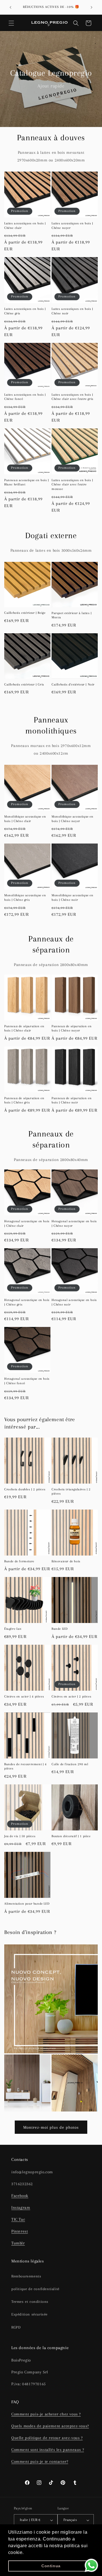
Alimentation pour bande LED (27, 1904)
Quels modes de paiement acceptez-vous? (50, 2426)
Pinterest (20, 2231)
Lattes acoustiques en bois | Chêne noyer (72, 226)
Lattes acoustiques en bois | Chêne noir (72, 311)
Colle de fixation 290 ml (70, 1764)
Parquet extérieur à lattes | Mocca (72, 615)
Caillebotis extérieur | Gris (24, 684)
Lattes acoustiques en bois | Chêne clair (25, 226)
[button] (11, 23)
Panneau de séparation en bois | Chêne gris (24, 1100)
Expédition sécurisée (29, 2314)
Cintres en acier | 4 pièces (24, 1696)
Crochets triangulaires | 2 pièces (71, 1492)
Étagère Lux (13, 1629)
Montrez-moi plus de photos (51, 2127)
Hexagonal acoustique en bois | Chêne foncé (27, 1381)
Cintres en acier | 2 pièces (71, 1696)
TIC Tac (18, 2219)
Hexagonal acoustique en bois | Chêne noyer (74, 1224)
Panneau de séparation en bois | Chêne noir (72, 1100)
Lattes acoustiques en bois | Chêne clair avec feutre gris (73, 397)
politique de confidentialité (35, 2289)
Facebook (20, 2196)
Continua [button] (51, 2566)
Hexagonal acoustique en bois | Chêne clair (27, 1224)
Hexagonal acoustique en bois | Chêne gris (27, 1302)
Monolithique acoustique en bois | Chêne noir (73, 898)
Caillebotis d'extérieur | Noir (73, 684)
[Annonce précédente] (10, 7)
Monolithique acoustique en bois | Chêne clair (25, 819)
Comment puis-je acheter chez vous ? (46, 2414)
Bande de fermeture (19, 1561)
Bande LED (59, 1629)
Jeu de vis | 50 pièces (20, 1836)
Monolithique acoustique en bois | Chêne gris (25, 898)
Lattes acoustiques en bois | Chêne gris (25, 311)
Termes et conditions (30, 2302)
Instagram (21, 2207)
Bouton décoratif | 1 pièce (71, 1836)
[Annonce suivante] (92, 7)
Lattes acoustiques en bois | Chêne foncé (25, 397)
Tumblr (18, 2243)
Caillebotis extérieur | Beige (25, 613)
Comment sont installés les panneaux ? (48, 2450)
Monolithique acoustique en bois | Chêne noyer (73, 819)
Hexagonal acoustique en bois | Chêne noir (74, 1302)
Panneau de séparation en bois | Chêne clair (24, 1029)
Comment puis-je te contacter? (40, 2461)
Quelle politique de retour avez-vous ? (47, 2438)
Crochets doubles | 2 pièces (25, 1489)
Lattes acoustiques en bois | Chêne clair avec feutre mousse (72, 485)
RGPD (16, 2327)
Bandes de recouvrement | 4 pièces (25, 1766)
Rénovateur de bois (66, 1561)
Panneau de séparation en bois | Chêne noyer (72, 1029)
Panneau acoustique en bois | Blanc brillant (27, 482)
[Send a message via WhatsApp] (91, 2565)
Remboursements (26, 2276)
